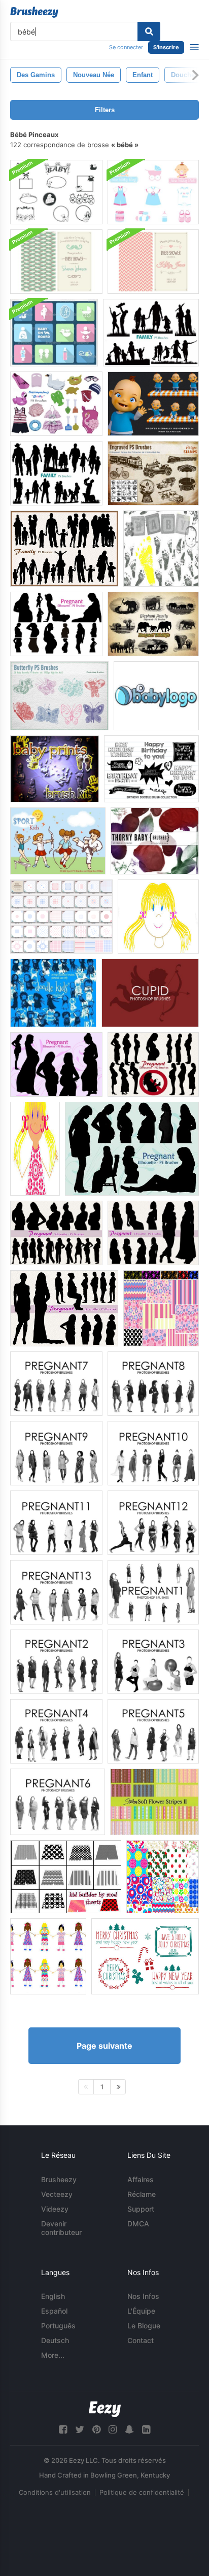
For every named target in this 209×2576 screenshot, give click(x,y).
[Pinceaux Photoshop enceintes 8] (153, 1384)
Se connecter (126, 47)
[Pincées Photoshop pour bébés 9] (56, 1453)
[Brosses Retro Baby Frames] (56, 192)
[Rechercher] (149, 31)
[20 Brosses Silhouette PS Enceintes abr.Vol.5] (56, 1233)
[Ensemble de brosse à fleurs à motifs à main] (145, 1956)
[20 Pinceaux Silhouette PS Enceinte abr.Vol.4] (132, 1149)
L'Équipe (141, 2311)
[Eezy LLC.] (105, 2409)
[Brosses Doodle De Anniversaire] (151, 769)
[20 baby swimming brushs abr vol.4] (56, 404)
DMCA (138, 2224)
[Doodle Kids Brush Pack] (53, 993)
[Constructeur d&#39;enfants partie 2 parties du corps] (35, 1149)
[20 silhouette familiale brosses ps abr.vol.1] (56, 473)
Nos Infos (143, 2296)
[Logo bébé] (156, 696)
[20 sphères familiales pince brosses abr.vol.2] (151, 333)
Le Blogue (144, 2326)
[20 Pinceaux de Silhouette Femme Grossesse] (56, 624)
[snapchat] (129, 2430)
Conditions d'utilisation (55, 2492)
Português (58, 2326)
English (53, 2296)
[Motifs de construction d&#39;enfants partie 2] (163, 1877)
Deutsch (55, 2340)
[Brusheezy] (34, 12)
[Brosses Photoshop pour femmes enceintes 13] (56, 1592)
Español (54, 2311)
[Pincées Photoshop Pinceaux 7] (56, 1384)
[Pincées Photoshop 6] (58, 1802)
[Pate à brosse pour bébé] (153, 192)
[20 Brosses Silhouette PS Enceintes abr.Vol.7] (64, 1308)
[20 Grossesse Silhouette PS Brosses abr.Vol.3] (153, 1064)
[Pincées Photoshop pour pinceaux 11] (56, 1523)
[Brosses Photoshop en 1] (153, 1592)
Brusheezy (59, 2179)
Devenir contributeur (61, 2228)
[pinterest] (96, 2430)
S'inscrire (166, 47)
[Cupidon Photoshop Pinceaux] (150, 993)
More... (53, 2355)
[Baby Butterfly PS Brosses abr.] (59, 696)
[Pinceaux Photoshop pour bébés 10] (153, 1453)
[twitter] (80, 2430)
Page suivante (104, 2046)
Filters (105, 110)
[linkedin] (146, 2430)
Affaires (141, 2179)
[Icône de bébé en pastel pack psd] (54, 333)
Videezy (55, 2209)
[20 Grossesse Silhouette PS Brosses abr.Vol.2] (56, 1064)
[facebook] (63, 2430)
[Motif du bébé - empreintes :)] (161, 549)
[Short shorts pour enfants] (66, 1877)
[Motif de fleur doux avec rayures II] (154, 1802)
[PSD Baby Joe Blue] (153, 404)
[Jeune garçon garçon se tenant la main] (48, 1956)
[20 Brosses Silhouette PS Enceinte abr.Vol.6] (153, 1233)
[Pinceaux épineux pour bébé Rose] (155, 841)
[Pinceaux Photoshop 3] (153, 1662)
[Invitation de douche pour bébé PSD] (56, 262)
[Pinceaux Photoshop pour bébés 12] (153, 1523)
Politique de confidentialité (142, 2492)
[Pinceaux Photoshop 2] (56, 1662)
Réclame (142, 2194)
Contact (141, 2340)
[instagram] (113, 2430)
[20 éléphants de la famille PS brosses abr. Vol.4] (153, 624)
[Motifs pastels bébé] (61, 917)
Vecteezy (57, 2194)
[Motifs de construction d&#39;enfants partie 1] (161, 1308)
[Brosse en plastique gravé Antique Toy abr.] (153, 473)
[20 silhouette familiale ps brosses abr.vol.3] (64, 549)
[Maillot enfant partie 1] (158, 917)
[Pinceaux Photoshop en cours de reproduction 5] (153, 1731)
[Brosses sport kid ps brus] (58, 841)
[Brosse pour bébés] (55, 769)
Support (141, 2209)
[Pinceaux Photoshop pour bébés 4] (56, 1731)
